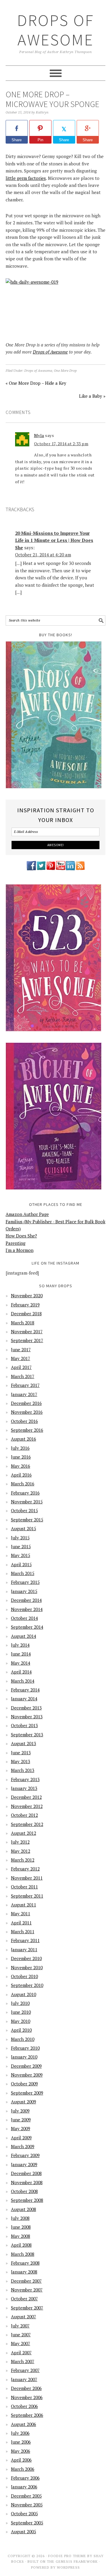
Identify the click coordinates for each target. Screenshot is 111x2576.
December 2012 (26, 1797)
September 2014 (27, 1627)
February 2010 (25, 2048)
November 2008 (27, 2182)
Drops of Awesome (56, 30)
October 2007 (24, 2299)
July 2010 (20, 2003)
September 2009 (27, 2093)
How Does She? (21, 1236)
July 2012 (20, 1842)
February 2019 (25, 1305)
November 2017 (27, 1331)
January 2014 (24, 1699)
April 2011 (21, 1923)
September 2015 (27, 1520)
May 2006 (21, 2451)
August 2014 (24, 1636)
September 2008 (27, 2200)
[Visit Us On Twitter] (41, 869)
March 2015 (23, 1573)
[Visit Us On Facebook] (31, 869)
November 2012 (27, 1806)
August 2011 (24, 1905)
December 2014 (26, 1600)
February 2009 (25, 2155)
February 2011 (25, 1940)
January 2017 (24, 1394)
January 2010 (24, 2057)
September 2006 (27, 2415)
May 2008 (21, 2236)
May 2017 (21, 1358)
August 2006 (24, 2424)
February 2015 (25, 1582)
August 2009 (24, 2102)
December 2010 (26, 1958)
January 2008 (24, 2272)
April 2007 (21, 2353)
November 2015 (27, 1502)
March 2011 (23, 1931)
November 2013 (27, 1717)
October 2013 (24, 1725)
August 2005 (24, 2531)
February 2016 (25, 1493)
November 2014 (27, 1609)
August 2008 (24, 2209)
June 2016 (21, 1457)
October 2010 (24, 1976)
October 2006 (24, 2406)
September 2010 (27, 1985)
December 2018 (26, 1314)
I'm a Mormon (20, 1250)
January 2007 (24, 2379)
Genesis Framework (77, 2561)
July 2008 (20, 2218)
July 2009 (20, 2111)
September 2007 (27, 2308)
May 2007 (21, 2343)
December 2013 (26, 1708)
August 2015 (24, 1528)
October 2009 (24, 2084)
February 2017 (25, 1385)
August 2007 (24, 2317)
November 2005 (27, 2505)
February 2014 (25, 1690)
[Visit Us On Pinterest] (51, 869)
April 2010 (21, 2030)
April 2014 (21, 1672)
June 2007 (21, 2335)
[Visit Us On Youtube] (61, 869)
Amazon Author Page (27, 1214)
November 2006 (27, 2397)
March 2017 (23, 1376)
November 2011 (27, 1878)
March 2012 (23, 1860)
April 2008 (21, 2245)
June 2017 (21, 1349)
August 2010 (24, 1994)
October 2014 (24, 1618)
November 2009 (27, 2075)
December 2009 (26, 2066)
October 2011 (24, 1887)
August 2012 (24, 1833)
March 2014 (23, 1681)
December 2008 (26, 2173)
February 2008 (25, 2263)
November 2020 (27, 1296)
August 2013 (24, 1743)
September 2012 (27, 1824)
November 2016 (27, 1412)
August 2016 (24, 1439)
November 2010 (27, 1967)
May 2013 (21, 1761)
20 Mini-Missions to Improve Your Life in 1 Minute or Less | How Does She (54, 540)
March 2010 (23, 2039)
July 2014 (20, 1645)
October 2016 (24, 1421)
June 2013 (21, 1753)
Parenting (16, 1243)
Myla (39, 435)
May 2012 (21, 1851)
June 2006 (21, 2442)
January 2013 (24, 1788)
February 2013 (25, 1779)
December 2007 (26, 2281)
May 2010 (21, 2021)
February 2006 (25, 2478)
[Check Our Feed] (80, 869)
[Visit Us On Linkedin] (70, 869)
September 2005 (27, 2523)
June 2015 (21, 1546)
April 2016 (21, 1475)
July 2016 (20, 1448)
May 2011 (21, 1913)
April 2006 (21, 2460)
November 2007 (27, 2290)
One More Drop (65, 371)
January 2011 (24, 1949)
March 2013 (23, 1770)
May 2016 (21, 1466)
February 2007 (25, 2370)
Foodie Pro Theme (67, 2556)
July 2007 (20, 2326)
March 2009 (23, 2146)
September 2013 (27, 1735)
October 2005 (24, 2513)
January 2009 (24, 2164)
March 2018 (23, 1323)
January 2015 (24, 1591)
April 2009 (21, 2138)
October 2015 (24, 1510)
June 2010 (21, 2012)
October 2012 (24, 1815)
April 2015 (21, 1564)
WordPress (68, 2567)
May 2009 (21, 2128)
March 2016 (23, 1484)
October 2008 (24, 2191)
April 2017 (21, 1367)
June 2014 (21, 1654)
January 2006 (24, 2487)
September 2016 (27, 1430)
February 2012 (25, 1869)
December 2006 (26, 2388)
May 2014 (21, 1663)
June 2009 (21, 2120)
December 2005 (26, 2496)
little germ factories (26, 178)
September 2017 (27, 1340)
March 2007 (23, 2361)
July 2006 (20, 2433)
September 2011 (27, 1896)
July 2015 (20, 1538)
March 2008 (23, 2254)
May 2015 (21, 1555)
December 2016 (26, 1403)
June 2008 (21, 2227)
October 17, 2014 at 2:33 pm (61, 444)
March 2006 (23, 2469)
